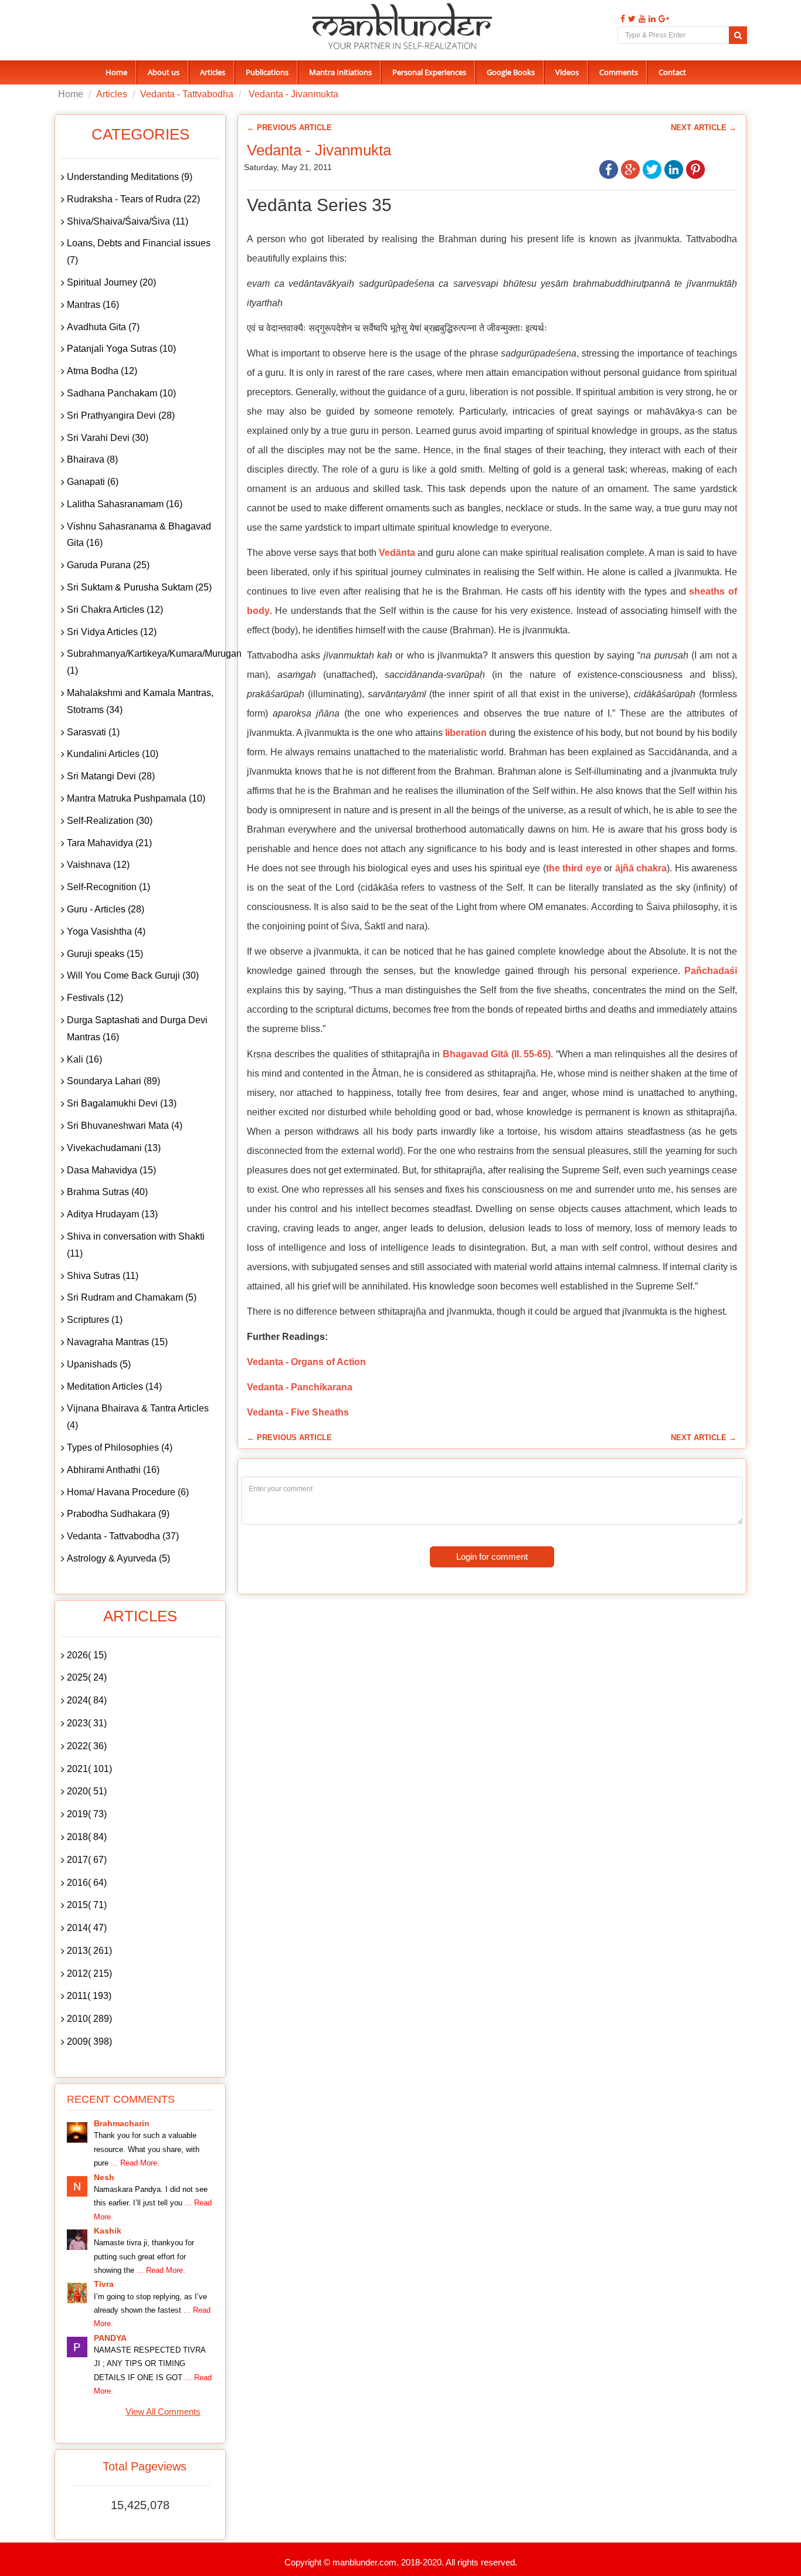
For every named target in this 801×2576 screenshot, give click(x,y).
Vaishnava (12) (98, 865)
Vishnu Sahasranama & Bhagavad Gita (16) (139, 535)
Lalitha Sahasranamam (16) (125, 504)
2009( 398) (89, 2042)
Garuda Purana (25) (108, 565)
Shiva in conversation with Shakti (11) (136, 1245)
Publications (267, 72)
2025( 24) (87, 1677)
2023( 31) (87, 1723)
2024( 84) (87, 1700)
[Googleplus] (662, 19)
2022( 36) (87, 1746)
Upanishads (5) (99, 1364)
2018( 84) (87, 1837)
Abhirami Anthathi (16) (113, 1470)
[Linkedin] (651, 19)
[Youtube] (641, 19)
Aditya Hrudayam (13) (112, 1214)
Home (116, 72)
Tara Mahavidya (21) (109, 843)
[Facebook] (621, 19)
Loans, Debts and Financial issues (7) (139, 252)
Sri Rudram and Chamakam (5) (132, 1297)
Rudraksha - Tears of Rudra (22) (133, 199)
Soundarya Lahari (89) (113, 1081)
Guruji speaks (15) (105, 954)
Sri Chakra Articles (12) (115, 610)
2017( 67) (87, 1860)
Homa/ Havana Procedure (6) (128, 1492)
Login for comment (492, 1557)
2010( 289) (89, 2019)
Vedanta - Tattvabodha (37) (123, 1536)
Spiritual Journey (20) (111, 282)
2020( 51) (87, 1791)
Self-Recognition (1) (108, 887)
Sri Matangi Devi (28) (111, 776)
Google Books (511, 72)
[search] (738, 35)
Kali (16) (84, 1059)
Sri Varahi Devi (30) (108, 438)
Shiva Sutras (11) (103, 1276)
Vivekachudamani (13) (114, 1148)
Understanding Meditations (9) (130, 177)
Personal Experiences (429, 72)
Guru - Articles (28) (106, 909)
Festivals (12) (95, 998)
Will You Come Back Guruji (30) (133, 975)
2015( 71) (87, 1905)
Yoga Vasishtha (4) (106, 931)
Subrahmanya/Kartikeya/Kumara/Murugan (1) (143, 662)
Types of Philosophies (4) (120, 1447)
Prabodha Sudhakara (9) (118, 1514)
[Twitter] (630, 19)
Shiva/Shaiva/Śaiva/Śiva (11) (128, 221)
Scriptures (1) (95, 1320)
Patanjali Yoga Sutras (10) (121, 349)
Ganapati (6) (93, 482)
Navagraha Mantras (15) (117, 1342)
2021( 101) (89, 1769)
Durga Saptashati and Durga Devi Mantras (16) (137, 1029)
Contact (672, 72)
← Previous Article (289, 128)
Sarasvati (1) (93, 732)
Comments (619, 72)
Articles (213, 72)
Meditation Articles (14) (114, 1387)
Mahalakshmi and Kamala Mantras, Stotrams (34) (140, 701)
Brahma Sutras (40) (107, 1192)
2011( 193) (89, 1996)
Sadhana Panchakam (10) (121, 393)
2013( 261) (89, 1951)
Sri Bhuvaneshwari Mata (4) (125, 1126)
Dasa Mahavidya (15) (111, 1170)
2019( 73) (87, 1814)
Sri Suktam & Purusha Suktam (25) (139, 587)
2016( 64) (87, 1883)
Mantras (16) (93, 305)
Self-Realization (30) (110, 821)
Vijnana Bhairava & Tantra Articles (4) (138, 1417)
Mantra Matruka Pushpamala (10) (136, 798)
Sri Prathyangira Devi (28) (121, 415)
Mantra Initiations (340, 72)
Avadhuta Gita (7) (103, 327)
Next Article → (704, 128)
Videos (567, 72)
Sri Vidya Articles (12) (112, 632)
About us (164, 72)
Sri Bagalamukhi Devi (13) (122, 1103)
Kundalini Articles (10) (113, 754)
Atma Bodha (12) (102, 371)
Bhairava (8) (92, 459)
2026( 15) (87, 1655)
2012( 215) (89, 1973)
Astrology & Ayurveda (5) (118, 1558)
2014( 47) (87, 1928)
